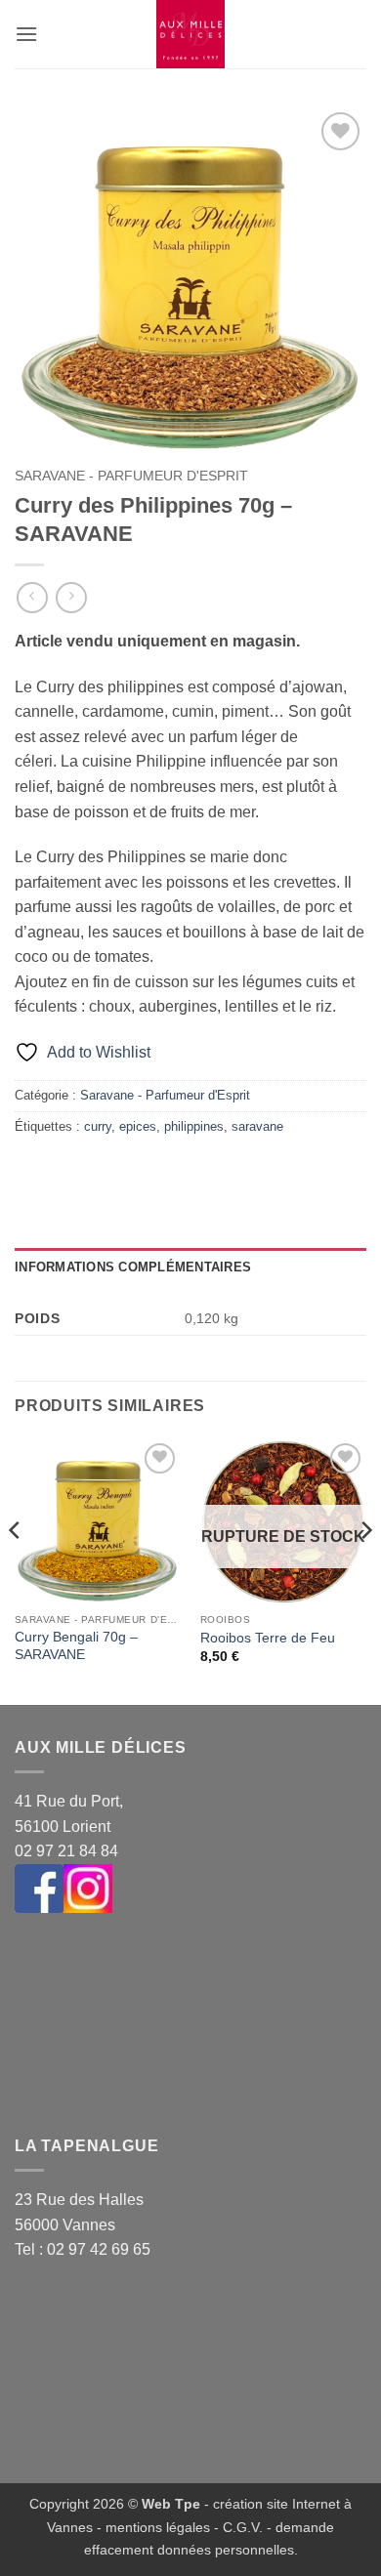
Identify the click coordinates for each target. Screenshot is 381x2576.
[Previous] (16, 1570)
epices (138, 1126)
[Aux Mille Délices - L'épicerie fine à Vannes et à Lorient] (190, 34)
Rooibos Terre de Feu (268, 1638)
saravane (257, 1126)
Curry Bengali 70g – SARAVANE (76, 1646)
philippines (194, 1126)
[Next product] (32, 597)
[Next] (365, 1570)
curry (98, 1126)
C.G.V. (243, 2527)
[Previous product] (71, 597)
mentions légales (158, 2527)
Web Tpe (171, 2504)
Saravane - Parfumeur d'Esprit (131, 476)
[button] (26, 34)
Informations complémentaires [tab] (133, 1267)
